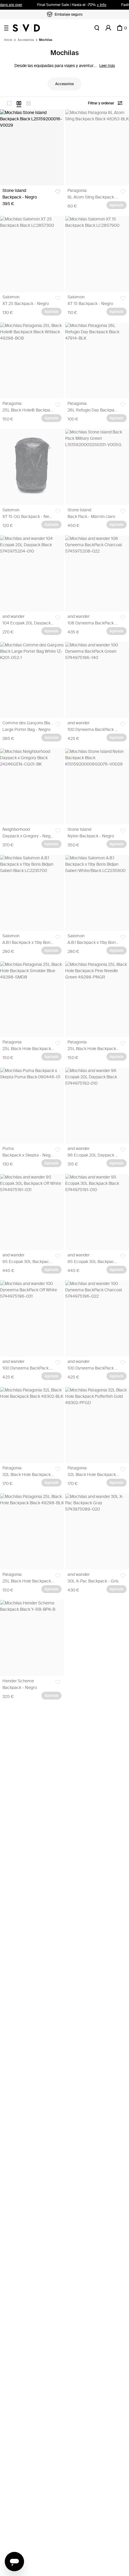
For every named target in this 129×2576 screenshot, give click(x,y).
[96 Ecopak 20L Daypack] (97, 1106)
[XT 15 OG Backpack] (32, 467)
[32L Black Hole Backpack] (32, 1425)
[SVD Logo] (26, 28)
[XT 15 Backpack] (97, 254)
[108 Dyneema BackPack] (97, 573)
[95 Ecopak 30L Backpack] (32, 1212)
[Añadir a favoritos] (58, 192)
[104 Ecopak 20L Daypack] (32, 573)
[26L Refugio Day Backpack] (97, 361)
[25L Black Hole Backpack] (32, 999)
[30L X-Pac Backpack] (97, 1531)
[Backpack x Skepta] (32, 1106)
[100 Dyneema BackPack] (97, 680)
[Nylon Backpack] (97, 786)
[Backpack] (32, 148)
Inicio (8, 40)
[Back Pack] (97, 467)
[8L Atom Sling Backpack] (97, 148)
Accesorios (26, 40)
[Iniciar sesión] (108, 28)
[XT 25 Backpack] (32, 254)
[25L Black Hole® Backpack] (32, 361)
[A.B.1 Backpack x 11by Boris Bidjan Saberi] (32, 893)
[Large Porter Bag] (32, 680)
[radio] (9, 103)
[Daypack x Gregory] (32, 786)
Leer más (107, 66)
